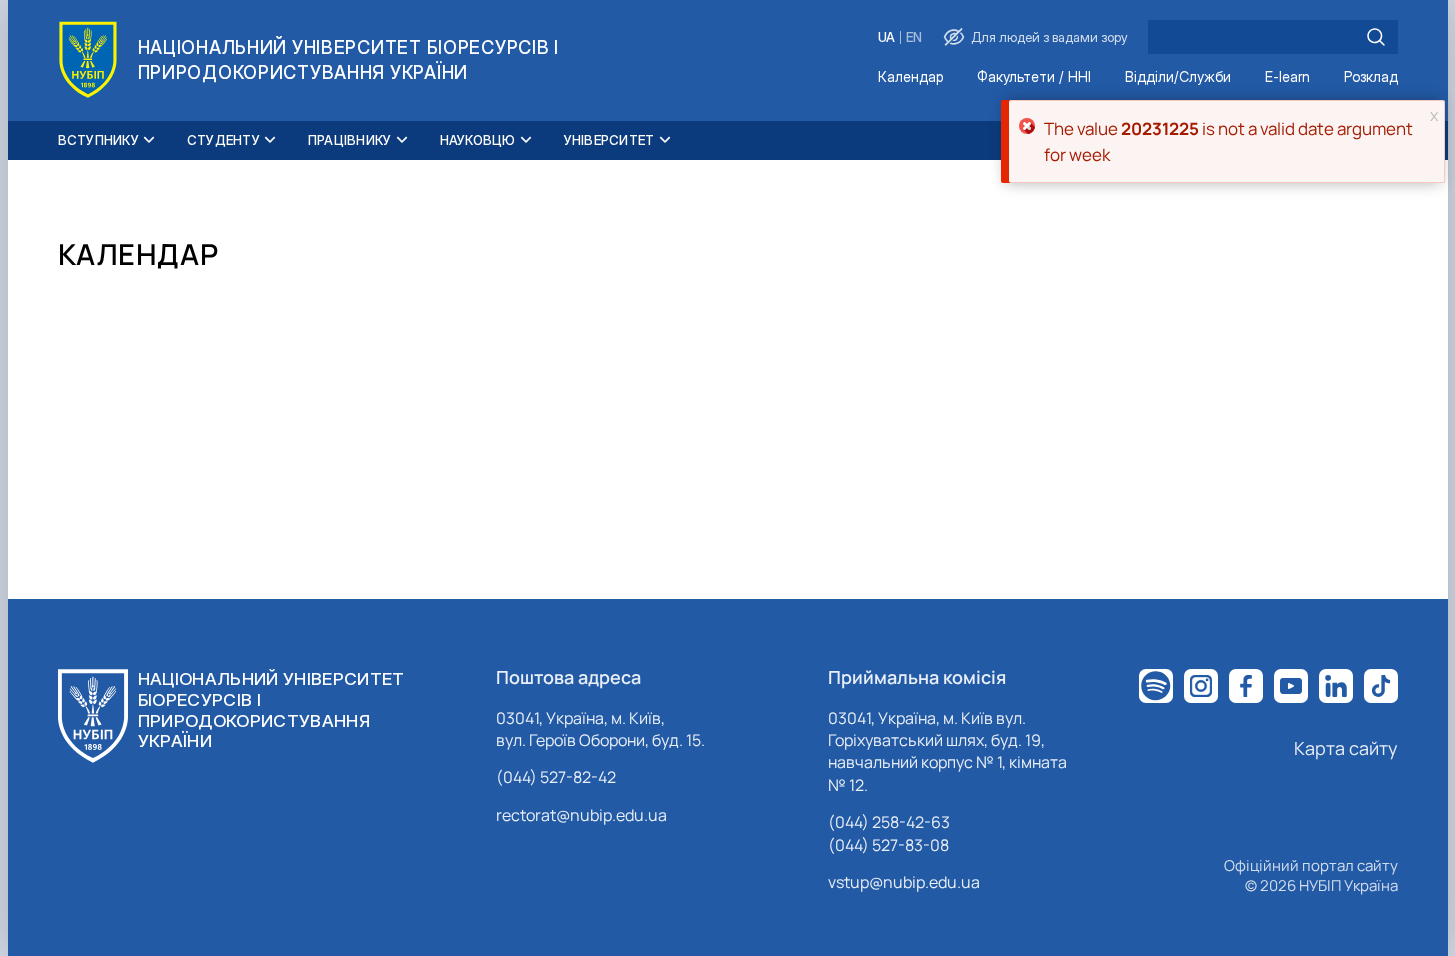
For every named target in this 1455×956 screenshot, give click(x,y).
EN (914, 37)
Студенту (223, 140)
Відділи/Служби (1178, 77)
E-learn (1287, 77)
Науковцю (478, 140)
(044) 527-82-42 (556, 777)
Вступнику (98, 140)
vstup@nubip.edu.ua (904, 882)
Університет (609, 140)
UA (886, 37)
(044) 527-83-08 (888, 845)
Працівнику (350, 140)
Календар (910, 77)
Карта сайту (1346, 748)
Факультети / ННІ (1034, 77)
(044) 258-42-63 (889, 822)
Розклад (1371, 77)
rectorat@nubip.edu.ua (581, 815)
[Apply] (1376, 37)
